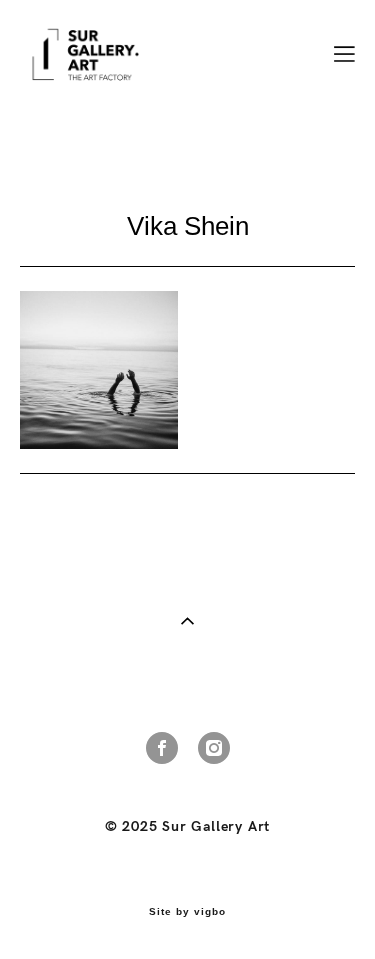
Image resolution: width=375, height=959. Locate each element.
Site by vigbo (187, 912)
